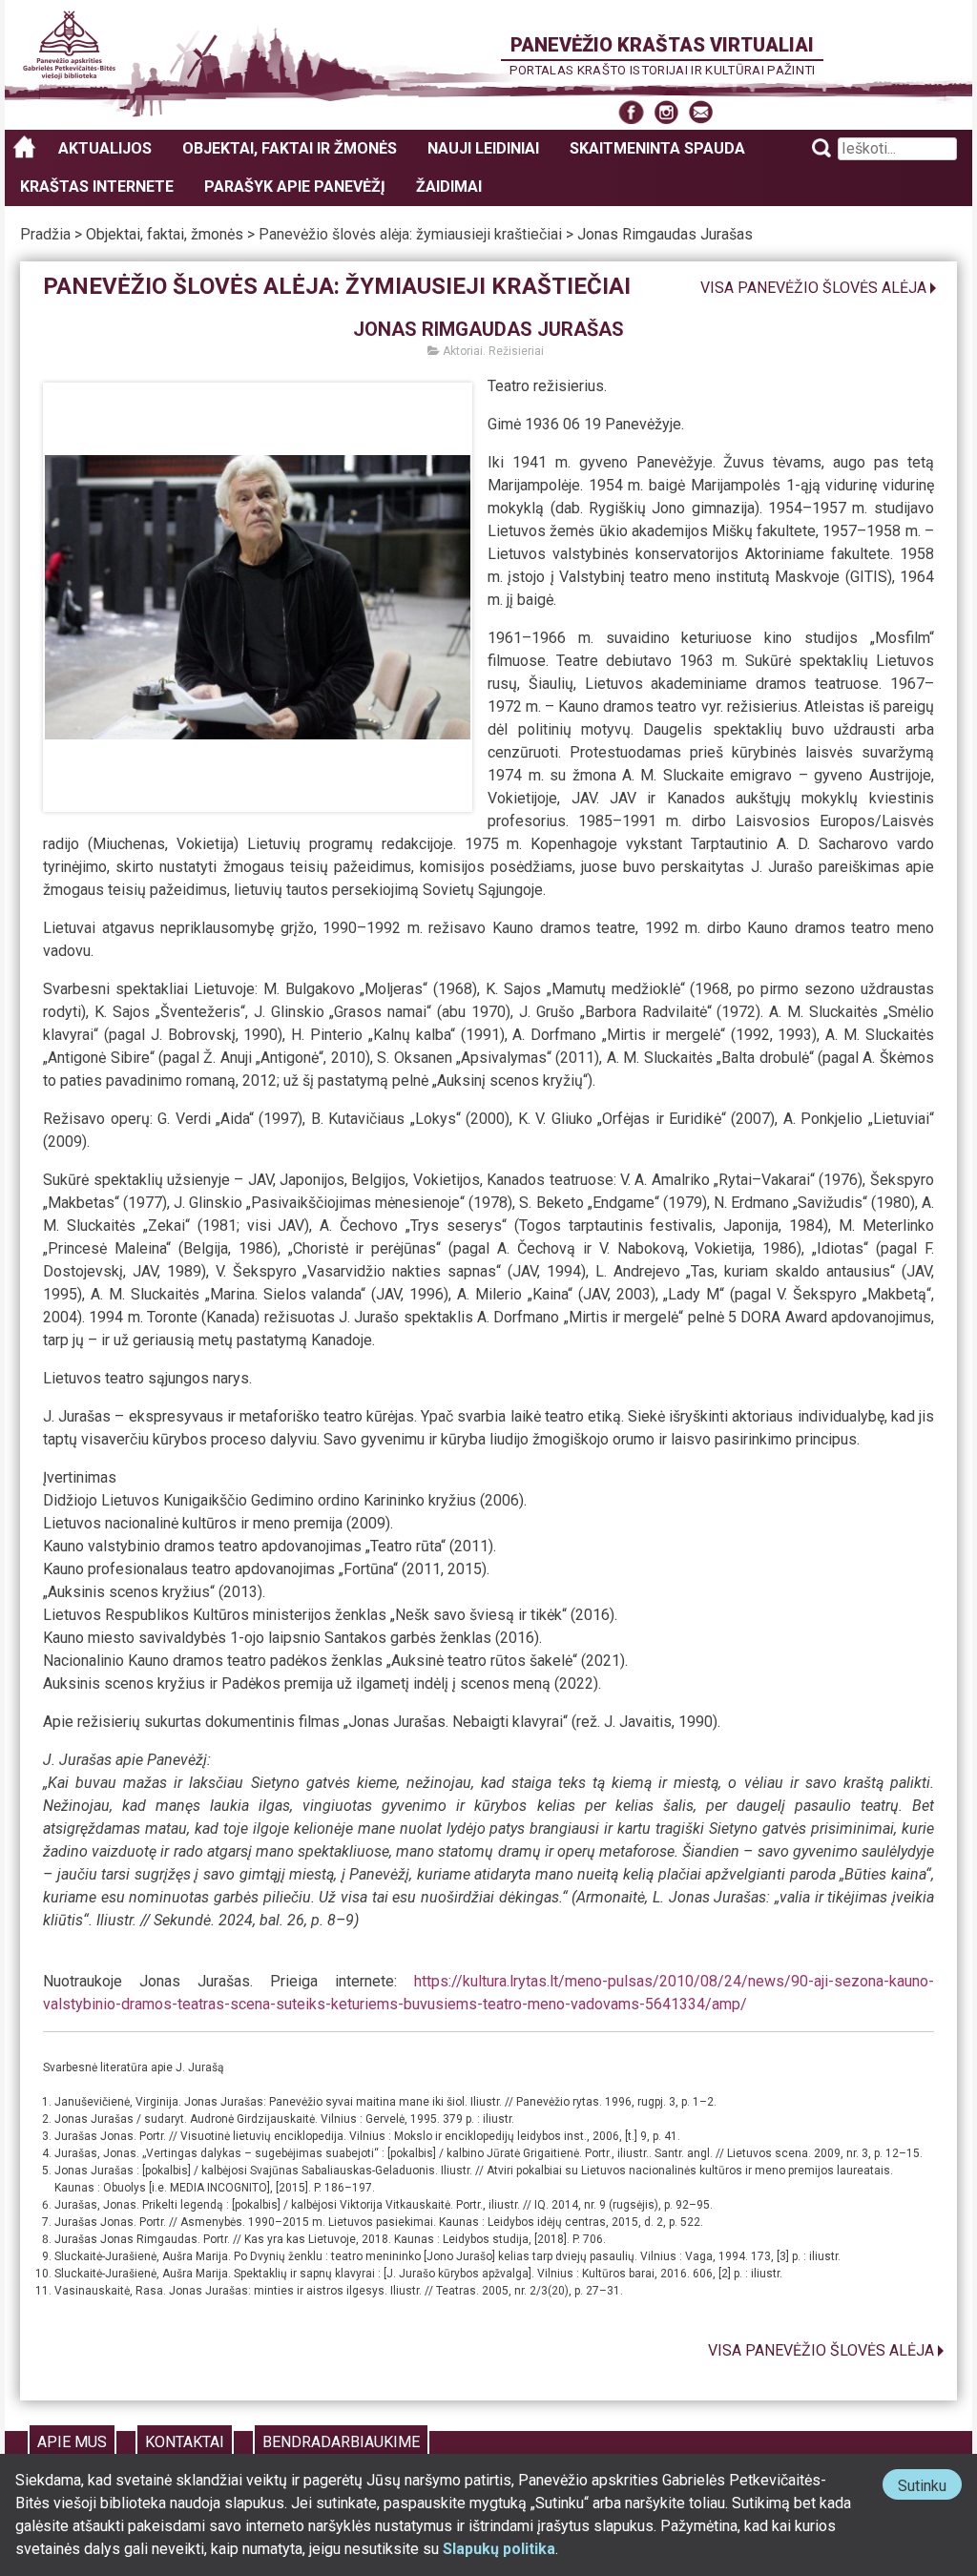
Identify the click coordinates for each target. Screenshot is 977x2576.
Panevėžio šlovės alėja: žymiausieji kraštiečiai (410, 234)
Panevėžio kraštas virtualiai (662, 45)
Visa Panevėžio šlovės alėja (813, 288)
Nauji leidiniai (483, 148)
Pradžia (45, 234)
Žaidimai (449, 187)
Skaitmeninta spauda (657, 148)
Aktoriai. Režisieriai (492, 351)
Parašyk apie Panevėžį (295, 187)
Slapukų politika (499, 2549)
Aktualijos (105, 148)
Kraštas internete (97, 187)
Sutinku (930, 2488)
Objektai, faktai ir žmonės (290, 148)
